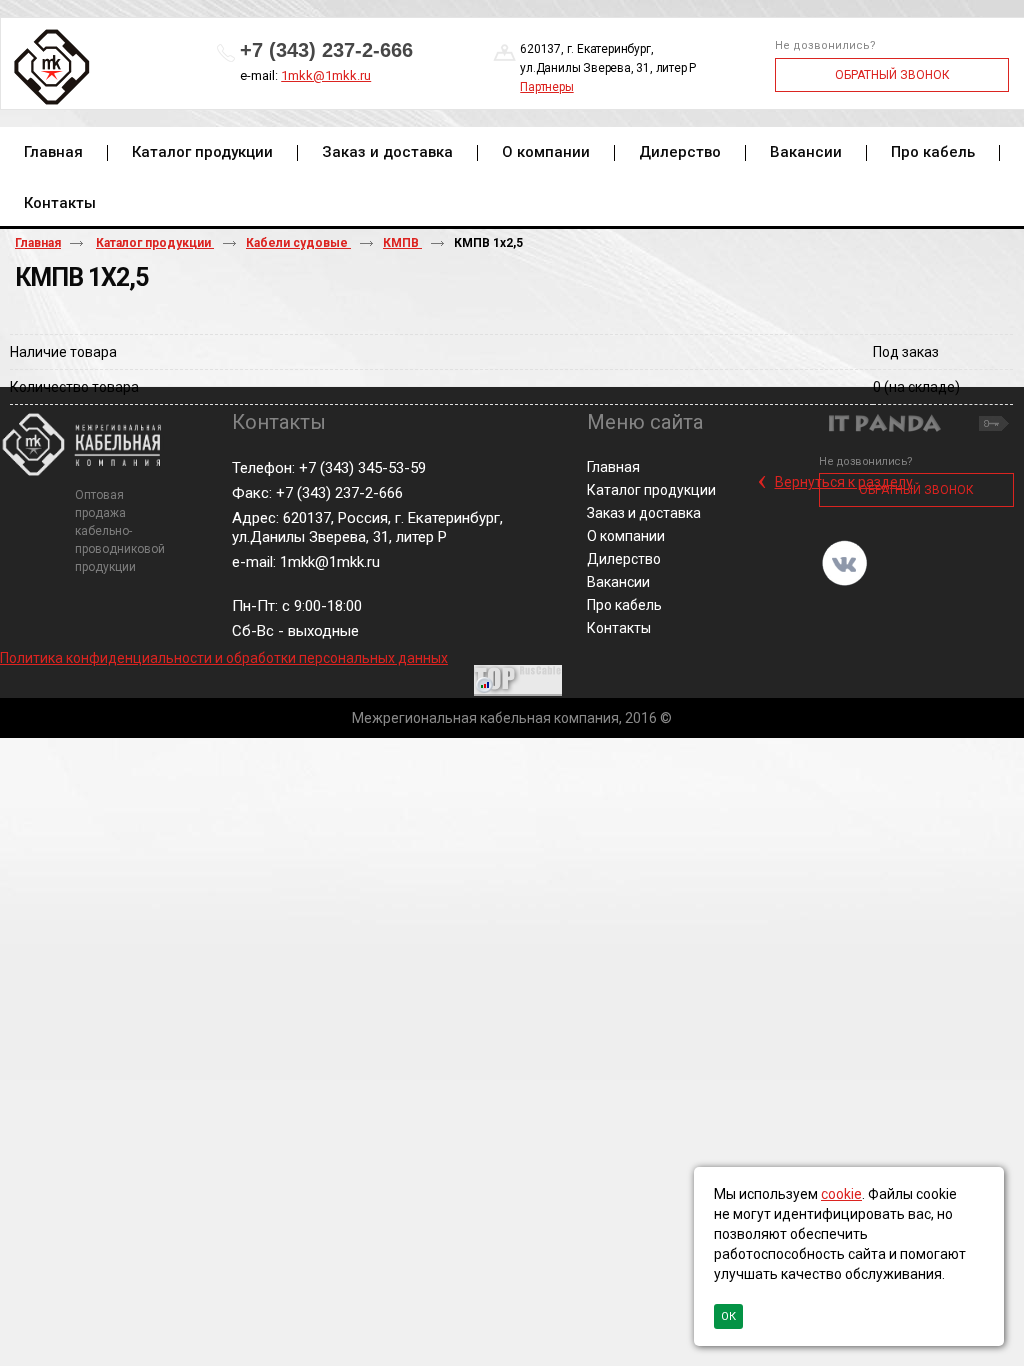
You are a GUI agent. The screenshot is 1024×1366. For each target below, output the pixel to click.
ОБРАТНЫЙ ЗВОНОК (892, 75)
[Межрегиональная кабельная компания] (48, 68)
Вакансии (618, 582)
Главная (38, 243)
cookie (841, 1194)
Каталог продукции (155, 243)
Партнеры (546, 87)
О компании (626, 536)
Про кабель (624, 605)
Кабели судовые (298, 243)
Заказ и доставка (644, 513)
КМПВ (402, 243)
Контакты (619, 628)
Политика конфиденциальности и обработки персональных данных (224, 658)
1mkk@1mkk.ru (326, 75)
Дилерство (624, 559)
